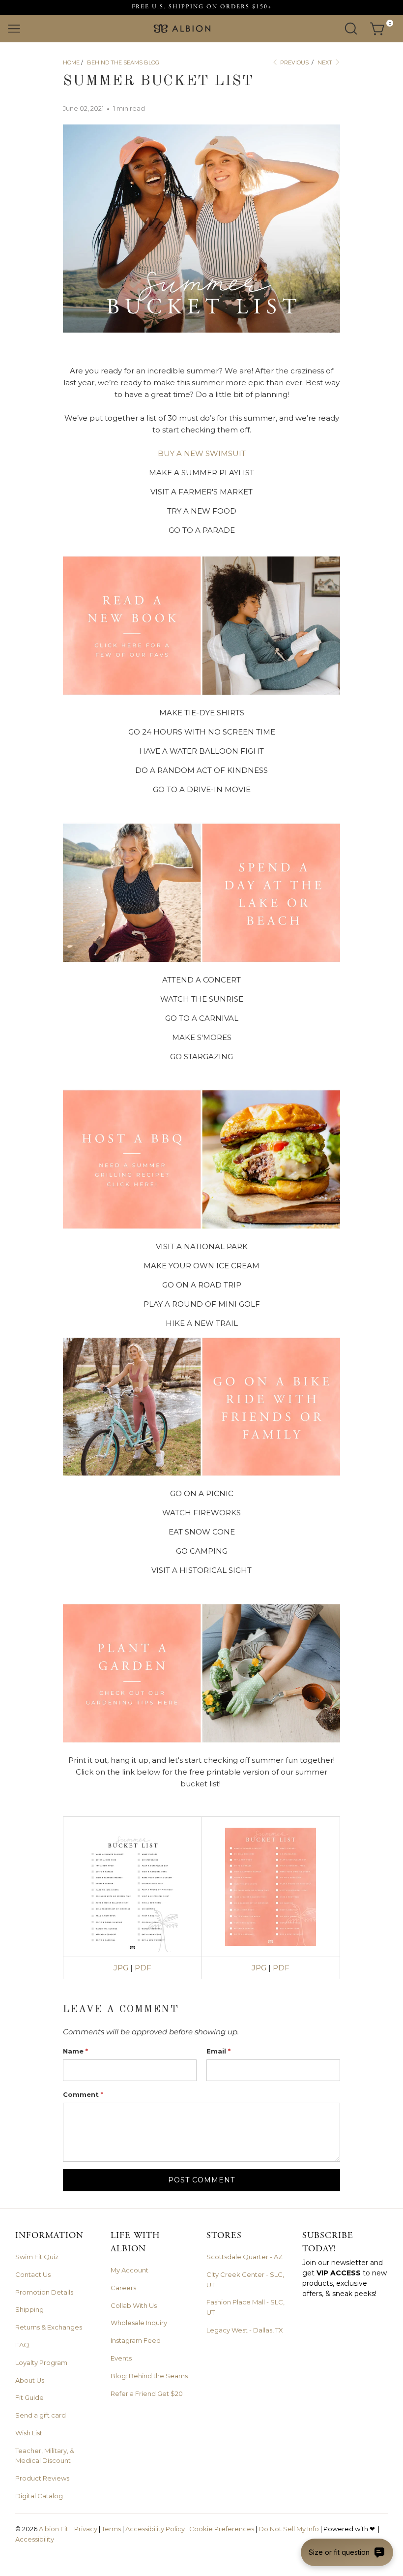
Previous (294, 62)
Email (218, 2051)
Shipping (29, 2309)
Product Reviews (42, 2478)
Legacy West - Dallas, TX (245, 2330)
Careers (123, 2288)
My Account (130, 2270)
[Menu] (14, 29)
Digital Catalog (39, 2496)
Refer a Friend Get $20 (147, 2393)
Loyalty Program (41, 2362)
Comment (83, 2094)
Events (121, 2358)
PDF (143, 1968)
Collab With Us (134, 2305)
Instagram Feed (136, 2340)
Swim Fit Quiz (37, 2257)
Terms (111, 2529)
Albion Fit (54, 2529)
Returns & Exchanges (49, 2327)
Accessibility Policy (155, 2529)
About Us (30, 2380)
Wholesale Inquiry (139, 2323)
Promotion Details (44, 2292)
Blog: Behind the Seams (149, 2376)
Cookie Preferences (222, 2529)
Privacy (86, 2529)
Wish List (29, 2433)
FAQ (22, 2345)
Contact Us (33, 2274)
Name (75, 2051)
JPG (121, 1968)
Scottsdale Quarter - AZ (245, 2257)
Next (326, 62)
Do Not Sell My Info (289, 2529)
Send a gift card (41, 2415)
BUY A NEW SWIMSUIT (202, 453)
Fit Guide (29, 2397)
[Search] (351, 29)
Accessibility (35, 2539)
